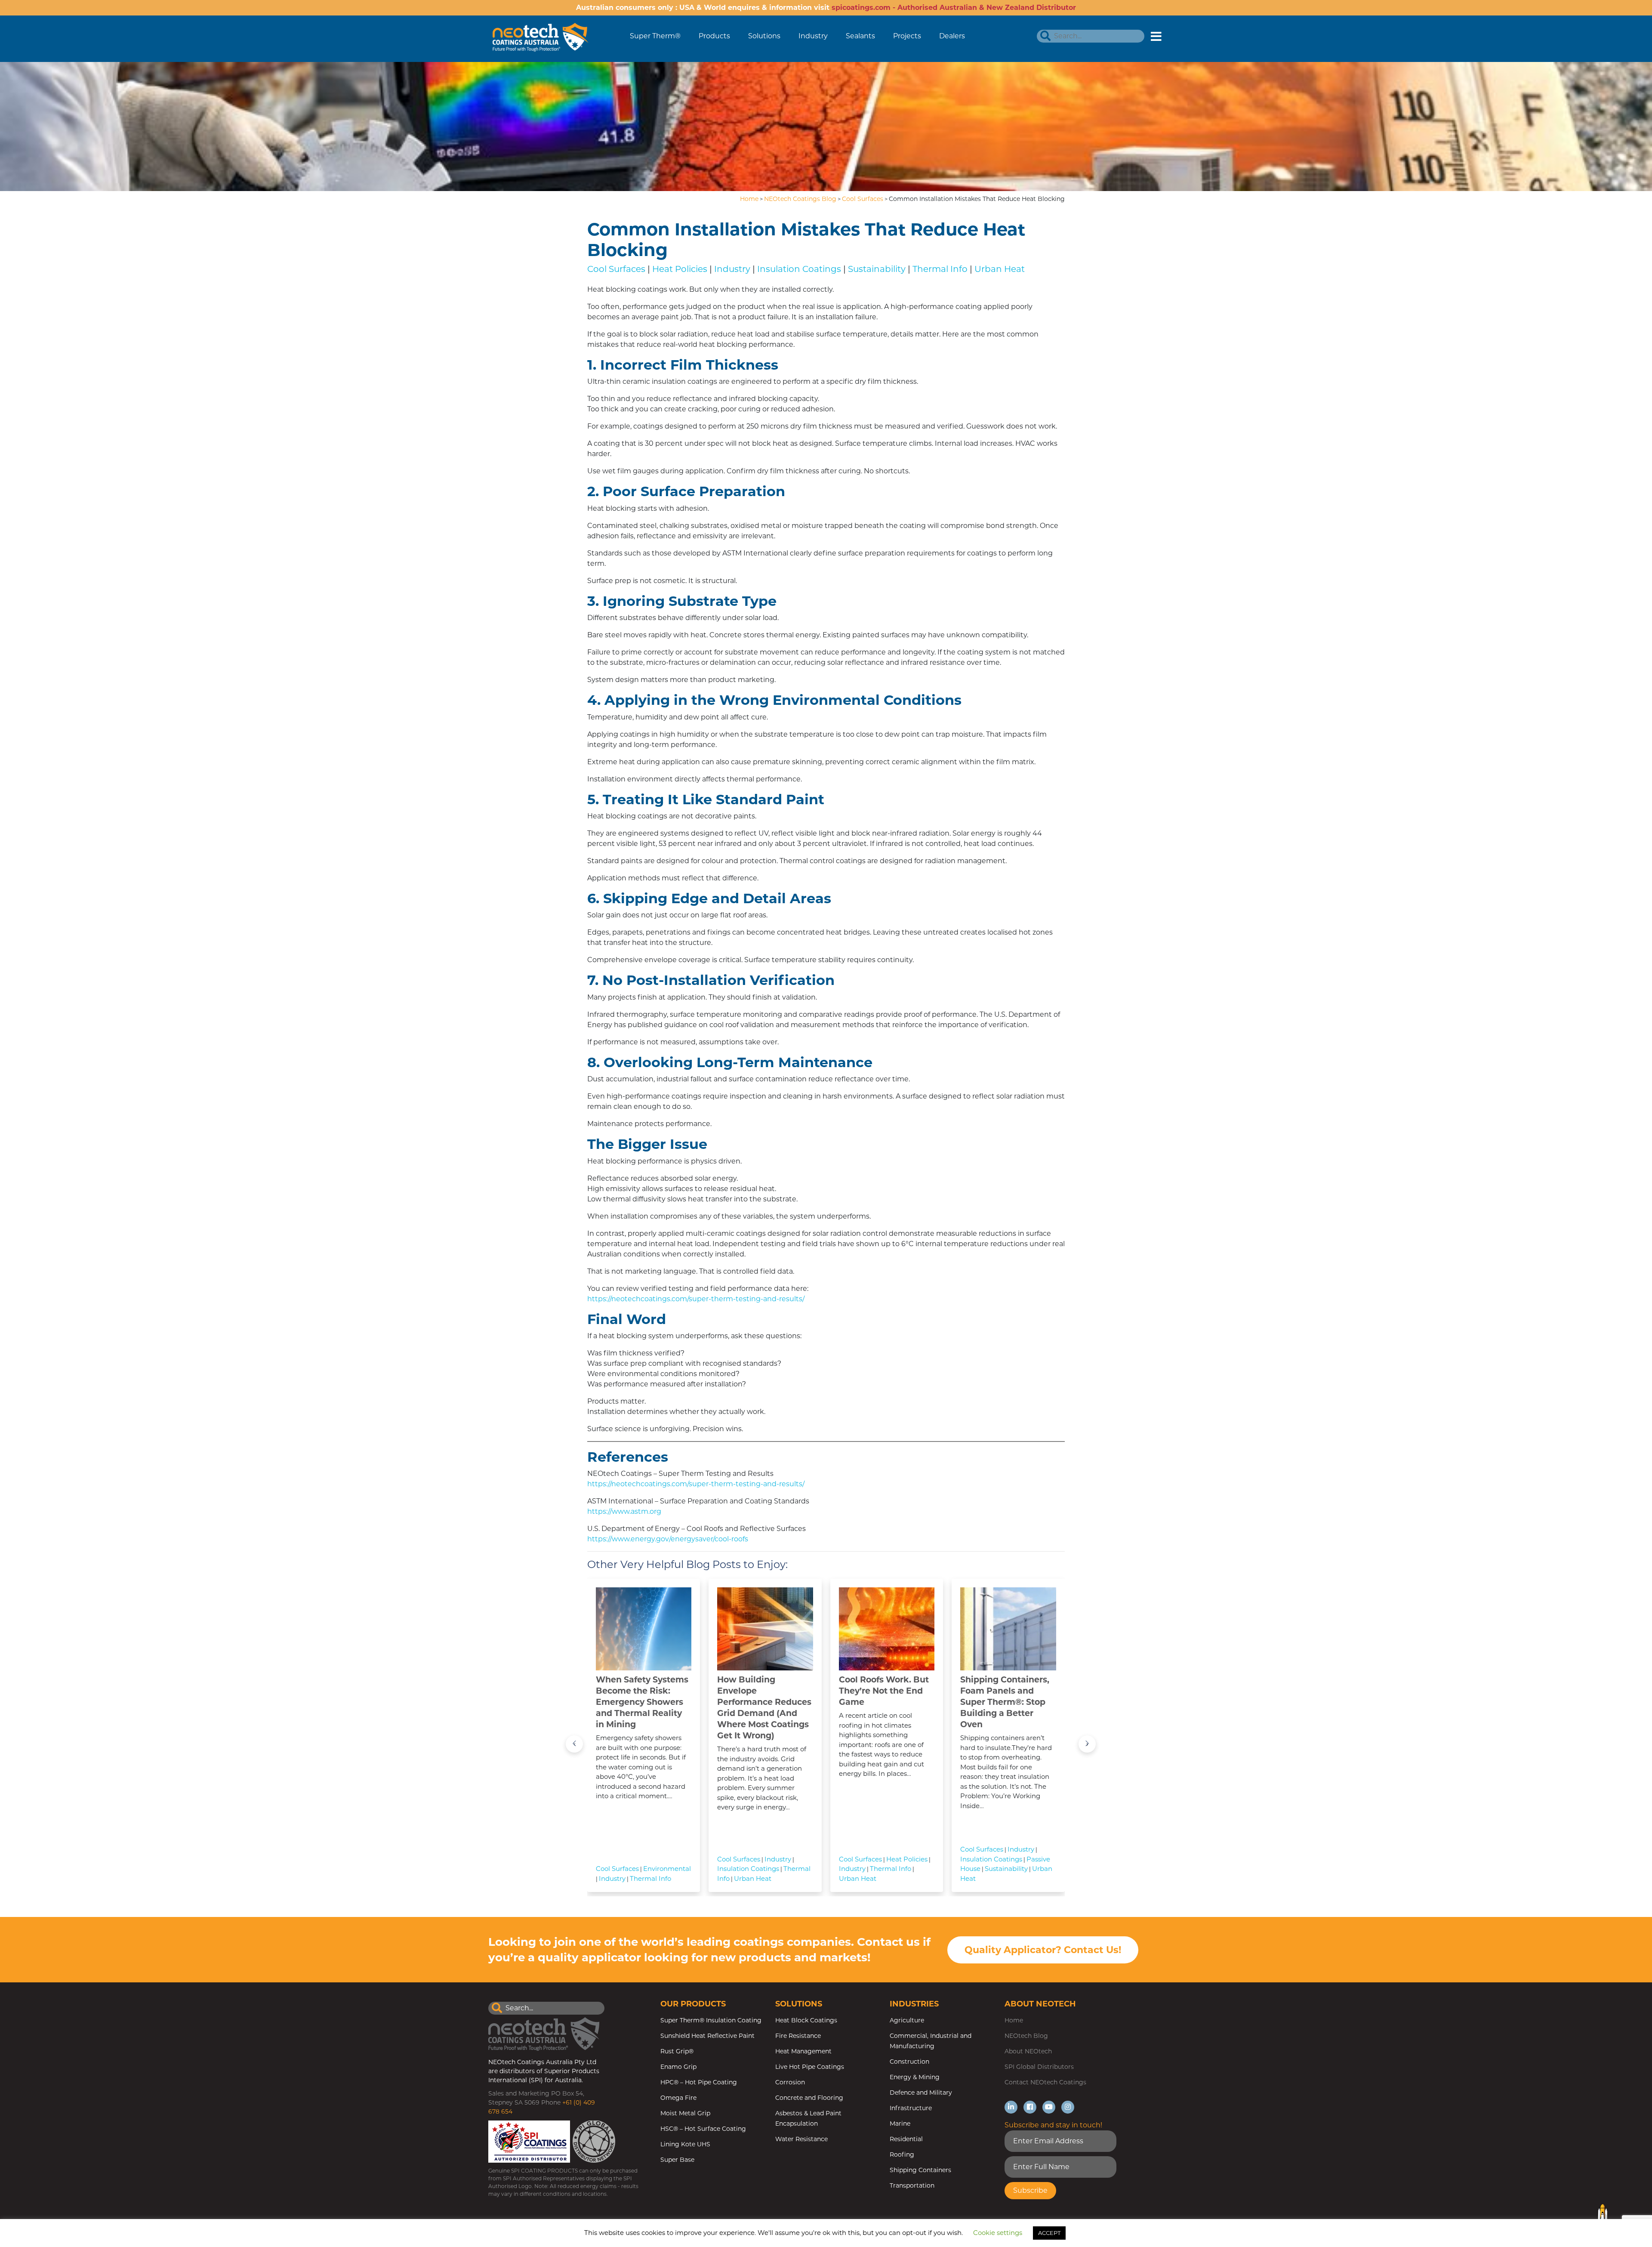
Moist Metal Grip (685, 2113)
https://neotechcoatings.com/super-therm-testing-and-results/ (696, 1299)
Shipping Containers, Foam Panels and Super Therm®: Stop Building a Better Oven (1005, 1702)
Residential (906, 2139)
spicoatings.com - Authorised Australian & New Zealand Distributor (954, 8)
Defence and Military (921, 2093)
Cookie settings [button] (998, 2233)
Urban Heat (1000, 269)
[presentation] (574, 1744)
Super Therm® (655, 36)
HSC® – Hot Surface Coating (703, 2129)
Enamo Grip (678, 2067)
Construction (909, 2062)
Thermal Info (940, 269)
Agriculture (907, 2020)
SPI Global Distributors (1039, 2067)
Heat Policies (680, 269)
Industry (813, 36)
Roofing (902, 2154)
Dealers (952, 36)
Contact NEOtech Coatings (1045, 2082)
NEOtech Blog (1026, 2036)
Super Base (677, 2160)
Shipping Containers (920, 2170)
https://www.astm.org (624, 1511)
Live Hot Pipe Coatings (810, 2067)
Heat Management (803, 2051)
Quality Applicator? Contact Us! (1043, 1950)
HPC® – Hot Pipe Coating (699, 2082)
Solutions (764, 36)
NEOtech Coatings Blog (800, 199)
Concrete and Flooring (809, 2098)
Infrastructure (911, 2108)
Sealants (860, 36)
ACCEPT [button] (1049, 2233)
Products (714, 36)
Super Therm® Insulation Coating (711, 2020)
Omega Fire (678, 2098)
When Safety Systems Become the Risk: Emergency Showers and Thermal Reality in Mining (642, 1702)
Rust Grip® (677, 2051)
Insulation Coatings (799, 269)
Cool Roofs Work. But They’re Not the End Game (884, 1691)
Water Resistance (801, 2139)
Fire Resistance (798, 2036)
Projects (907, 36)
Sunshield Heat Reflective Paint (707, 2036)
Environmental (667, 1869)
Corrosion (790, 2082)
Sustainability (877, 269)
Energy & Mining (915, 2077)
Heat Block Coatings (806, 2020)
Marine (900, 2124)
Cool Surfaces (863, 199)
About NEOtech (1028, 2051)
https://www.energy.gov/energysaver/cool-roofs (668, 1539)
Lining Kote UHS (685, 2144)
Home (749, 199)
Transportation (912, 2185)
